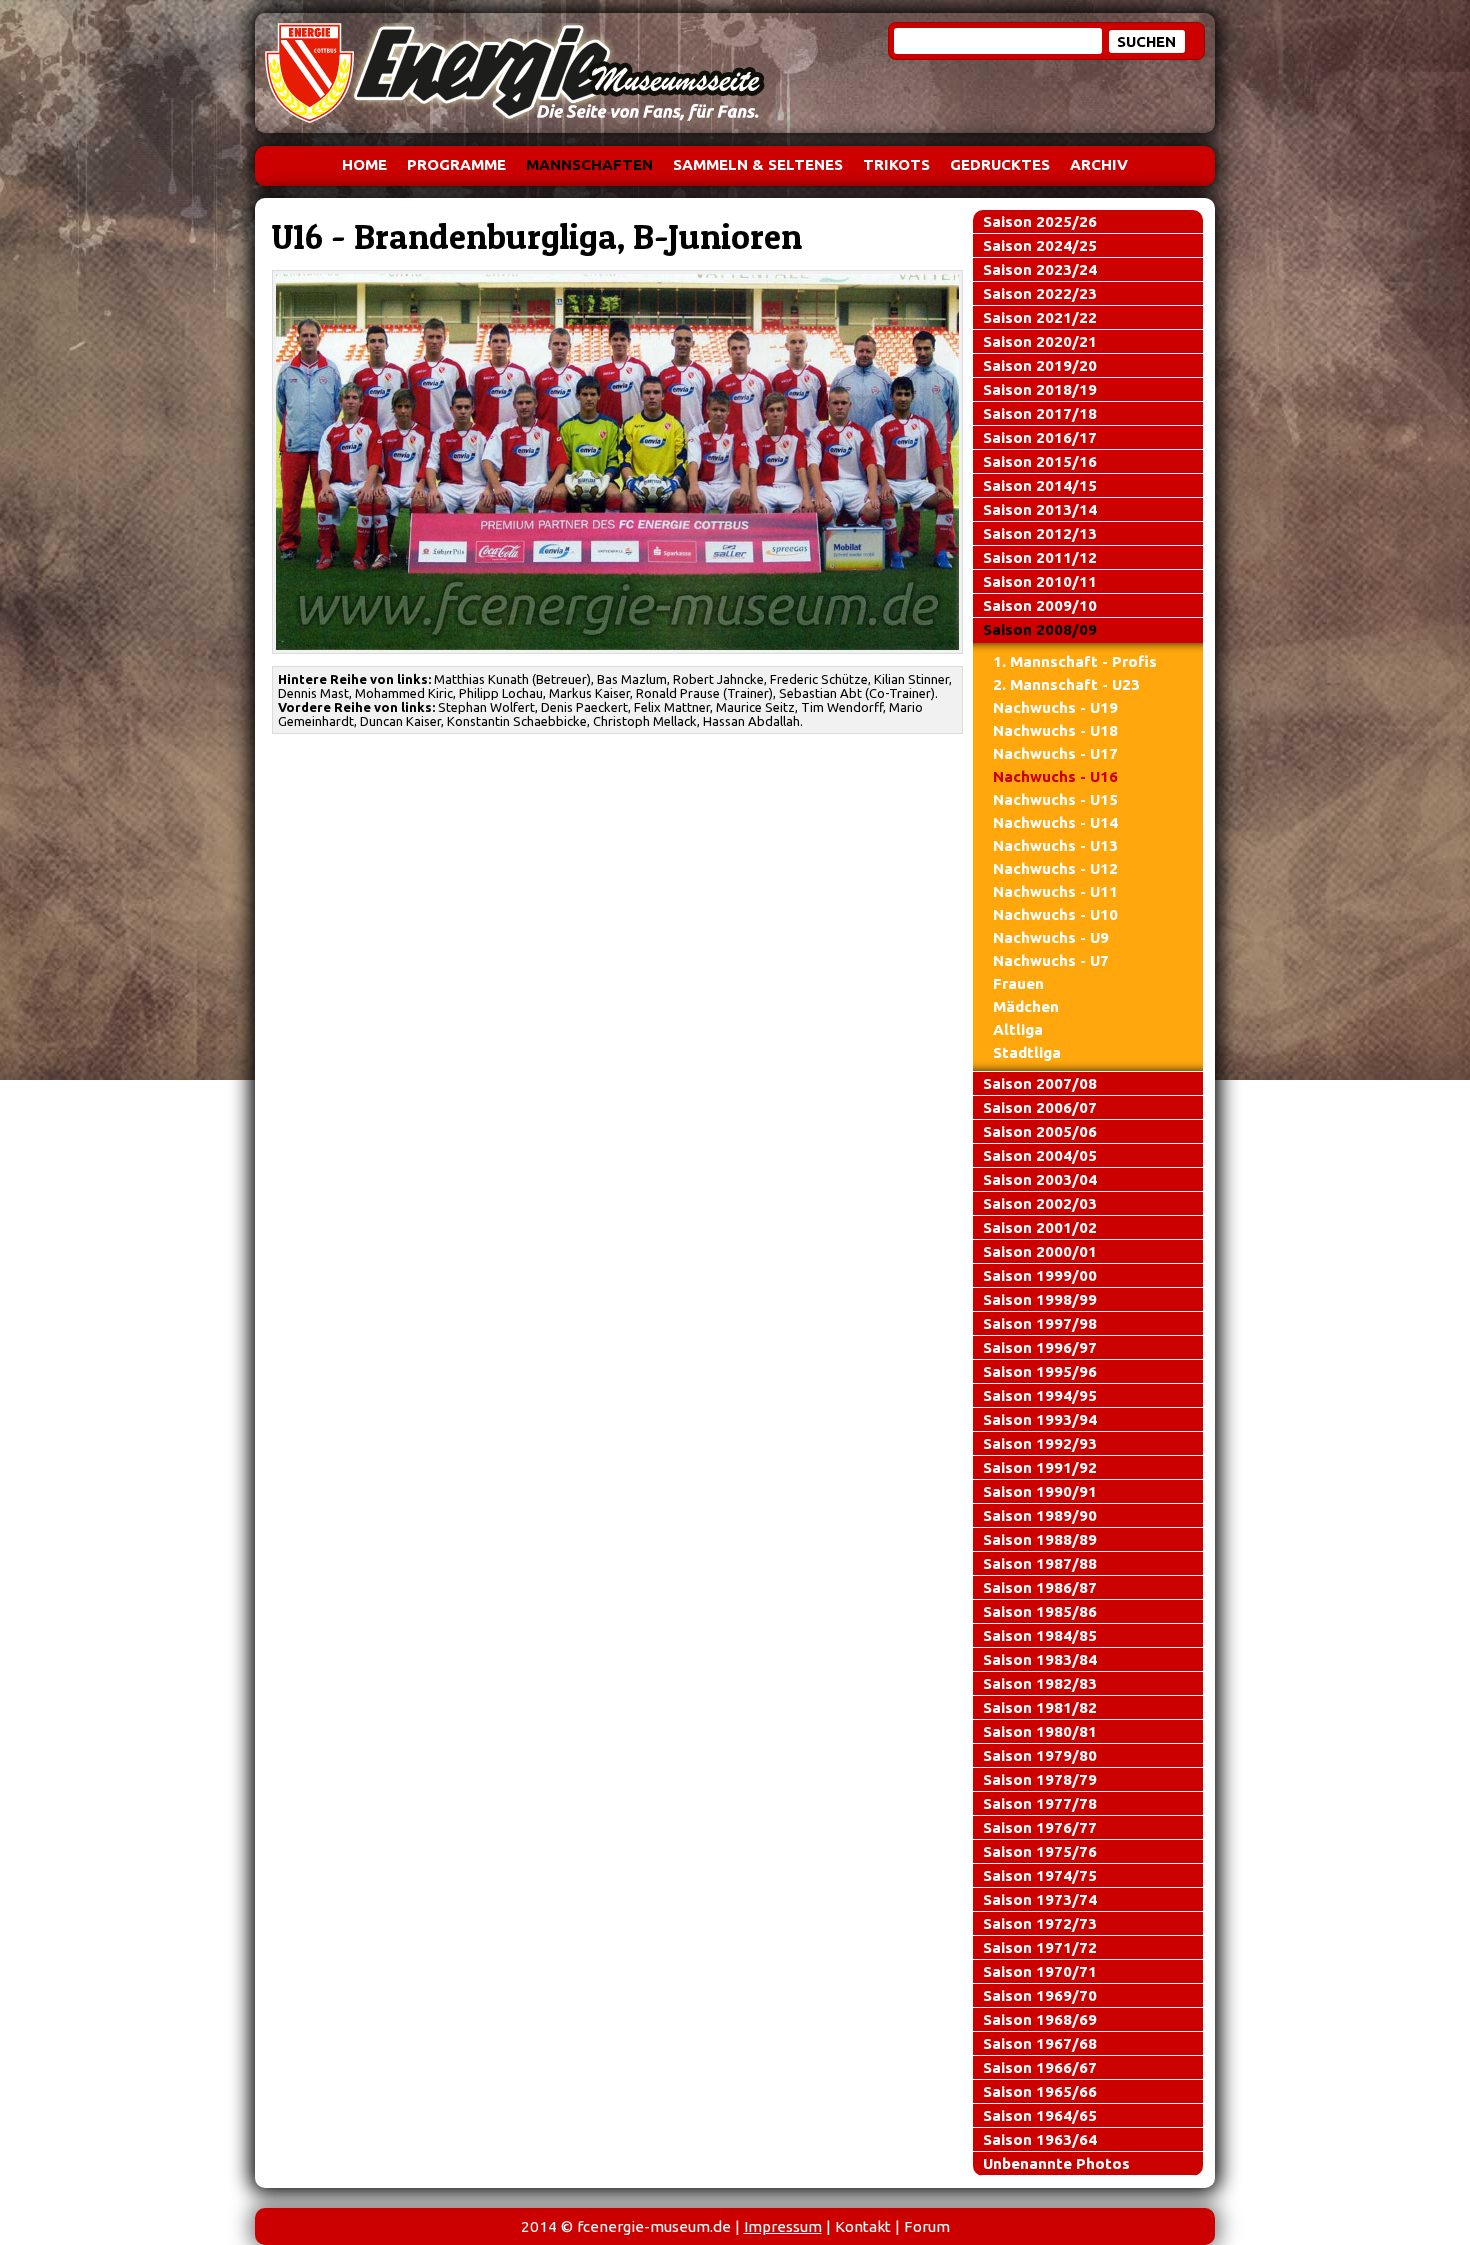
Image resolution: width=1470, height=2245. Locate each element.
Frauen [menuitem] (1018, 983)
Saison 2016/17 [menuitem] (1040, 437)
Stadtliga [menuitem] (1027, 1052)
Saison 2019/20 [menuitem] (1040, 365)
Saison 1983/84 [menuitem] (1040, 1659)
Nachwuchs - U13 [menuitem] (1055, 845)
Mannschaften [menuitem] (589, 164)
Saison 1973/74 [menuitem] (1040, 1899)
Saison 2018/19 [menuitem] (1040, 389)
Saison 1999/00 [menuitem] (1040, 1275)
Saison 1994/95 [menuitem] (1040, 1395)
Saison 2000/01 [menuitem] (1040, 1251)
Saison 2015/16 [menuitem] (1040, 461)
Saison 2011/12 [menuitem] (1040, 557)
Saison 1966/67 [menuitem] (1040, 2067)
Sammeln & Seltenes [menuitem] (758, 164)
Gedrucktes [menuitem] (1000, 164)
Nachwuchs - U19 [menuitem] (1055, 707)
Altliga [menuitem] (1018, 1029)
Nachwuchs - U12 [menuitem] (1055, 868)
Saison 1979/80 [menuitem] (1040, 1755)
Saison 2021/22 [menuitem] (1040, 317)
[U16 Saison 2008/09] (618, 462)
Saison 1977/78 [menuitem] (1040, 1803)
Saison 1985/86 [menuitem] (1040, 1611)
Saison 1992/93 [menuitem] (1040, 1443)
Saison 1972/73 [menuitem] (1040, 1923)
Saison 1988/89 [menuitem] (1040, 1539)
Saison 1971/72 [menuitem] (1040, 1947)
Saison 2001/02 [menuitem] (1040, 1227)
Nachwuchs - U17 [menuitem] (1055, 753)
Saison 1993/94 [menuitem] (1040, 1419)
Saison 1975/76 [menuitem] (1040, 1851)
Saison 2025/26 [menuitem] (1040, 221)
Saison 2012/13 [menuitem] (1040, 533)
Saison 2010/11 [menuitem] (1040, 581)
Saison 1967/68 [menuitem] (1040, 2043)
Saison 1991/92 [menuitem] (1040, 1467)
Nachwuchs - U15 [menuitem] (1055, 799)
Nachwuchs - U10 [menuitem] (1055, 914)
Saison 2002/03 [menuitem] (1040, 1203)
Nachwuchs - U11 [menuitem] (1055, 891)
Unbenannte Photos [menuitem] (1056, 2163)
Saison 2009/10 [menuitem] (1040, 605)
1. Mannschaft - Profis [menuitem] (1075, 661)
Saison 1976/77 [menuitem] (1040, 1827)
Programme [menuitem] (456, 164)
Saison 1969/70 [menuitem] (1040, 1995)
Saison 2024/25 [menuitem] (1040, 245)
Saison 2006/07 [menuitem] (1040, 1107)
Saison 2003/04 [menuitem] (1040, 1179)
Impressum (783, 2226)
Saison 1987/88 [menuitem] (1040, 1563)
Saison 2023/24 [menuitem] (1040, 269)
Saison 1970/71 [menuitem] (1040, 1971)
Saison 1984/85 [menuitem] (1040, 1635)
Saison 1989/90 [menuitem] (1040, 1515)
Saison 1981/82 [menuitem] (1040, 1707)
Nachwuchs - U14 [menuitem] (1055, 822)
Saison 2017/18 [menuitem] (1040, 413)
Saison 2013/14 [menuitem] (1040, 509)
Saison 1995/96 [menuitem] (1040, 1371)
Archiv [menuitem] (1099, 164)
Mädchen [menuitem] (1026, 1006)
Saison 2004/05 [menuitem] (1040, 1155)
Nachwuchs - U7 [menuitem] (1051, 960)
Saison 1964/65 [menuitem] (1040, 2115)
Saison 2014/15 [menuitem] (1040, 485)
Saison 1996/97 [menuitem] (1040, 1347)
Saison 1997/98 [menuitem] (1040, 1323)
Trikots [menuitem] (896, 164)
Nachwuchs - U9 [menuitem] (1051, 937)
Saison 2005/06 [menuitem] (1040, 1131)
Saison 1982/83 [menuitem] (1040, 1683)
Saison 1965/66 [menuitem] (1040, 2091)
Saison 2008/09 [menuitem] (1040, 629)
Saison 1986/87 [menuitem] (1040, 1587)
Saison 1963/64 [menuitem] (1040, 2139)
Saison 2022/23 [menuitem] (1040, 293)
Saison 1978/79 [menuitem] (1040, 1779)
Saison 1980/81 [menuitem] (1040, 1731)
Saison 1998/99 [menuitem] (1040, 1299)
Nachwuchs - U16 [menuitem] (1055, 776)
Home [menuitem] (364, 164)
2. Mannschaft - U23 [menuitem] (1066, 684)
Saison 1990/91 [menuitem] (1040, 1491)
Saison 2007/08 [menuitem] (1040, 1083)
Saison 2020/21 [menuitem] (1040, 341)
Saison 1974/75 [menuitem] (1040, 1875)
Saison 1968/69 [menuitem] (1040, 2019)
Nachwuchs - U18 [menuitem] (1055, 730)
